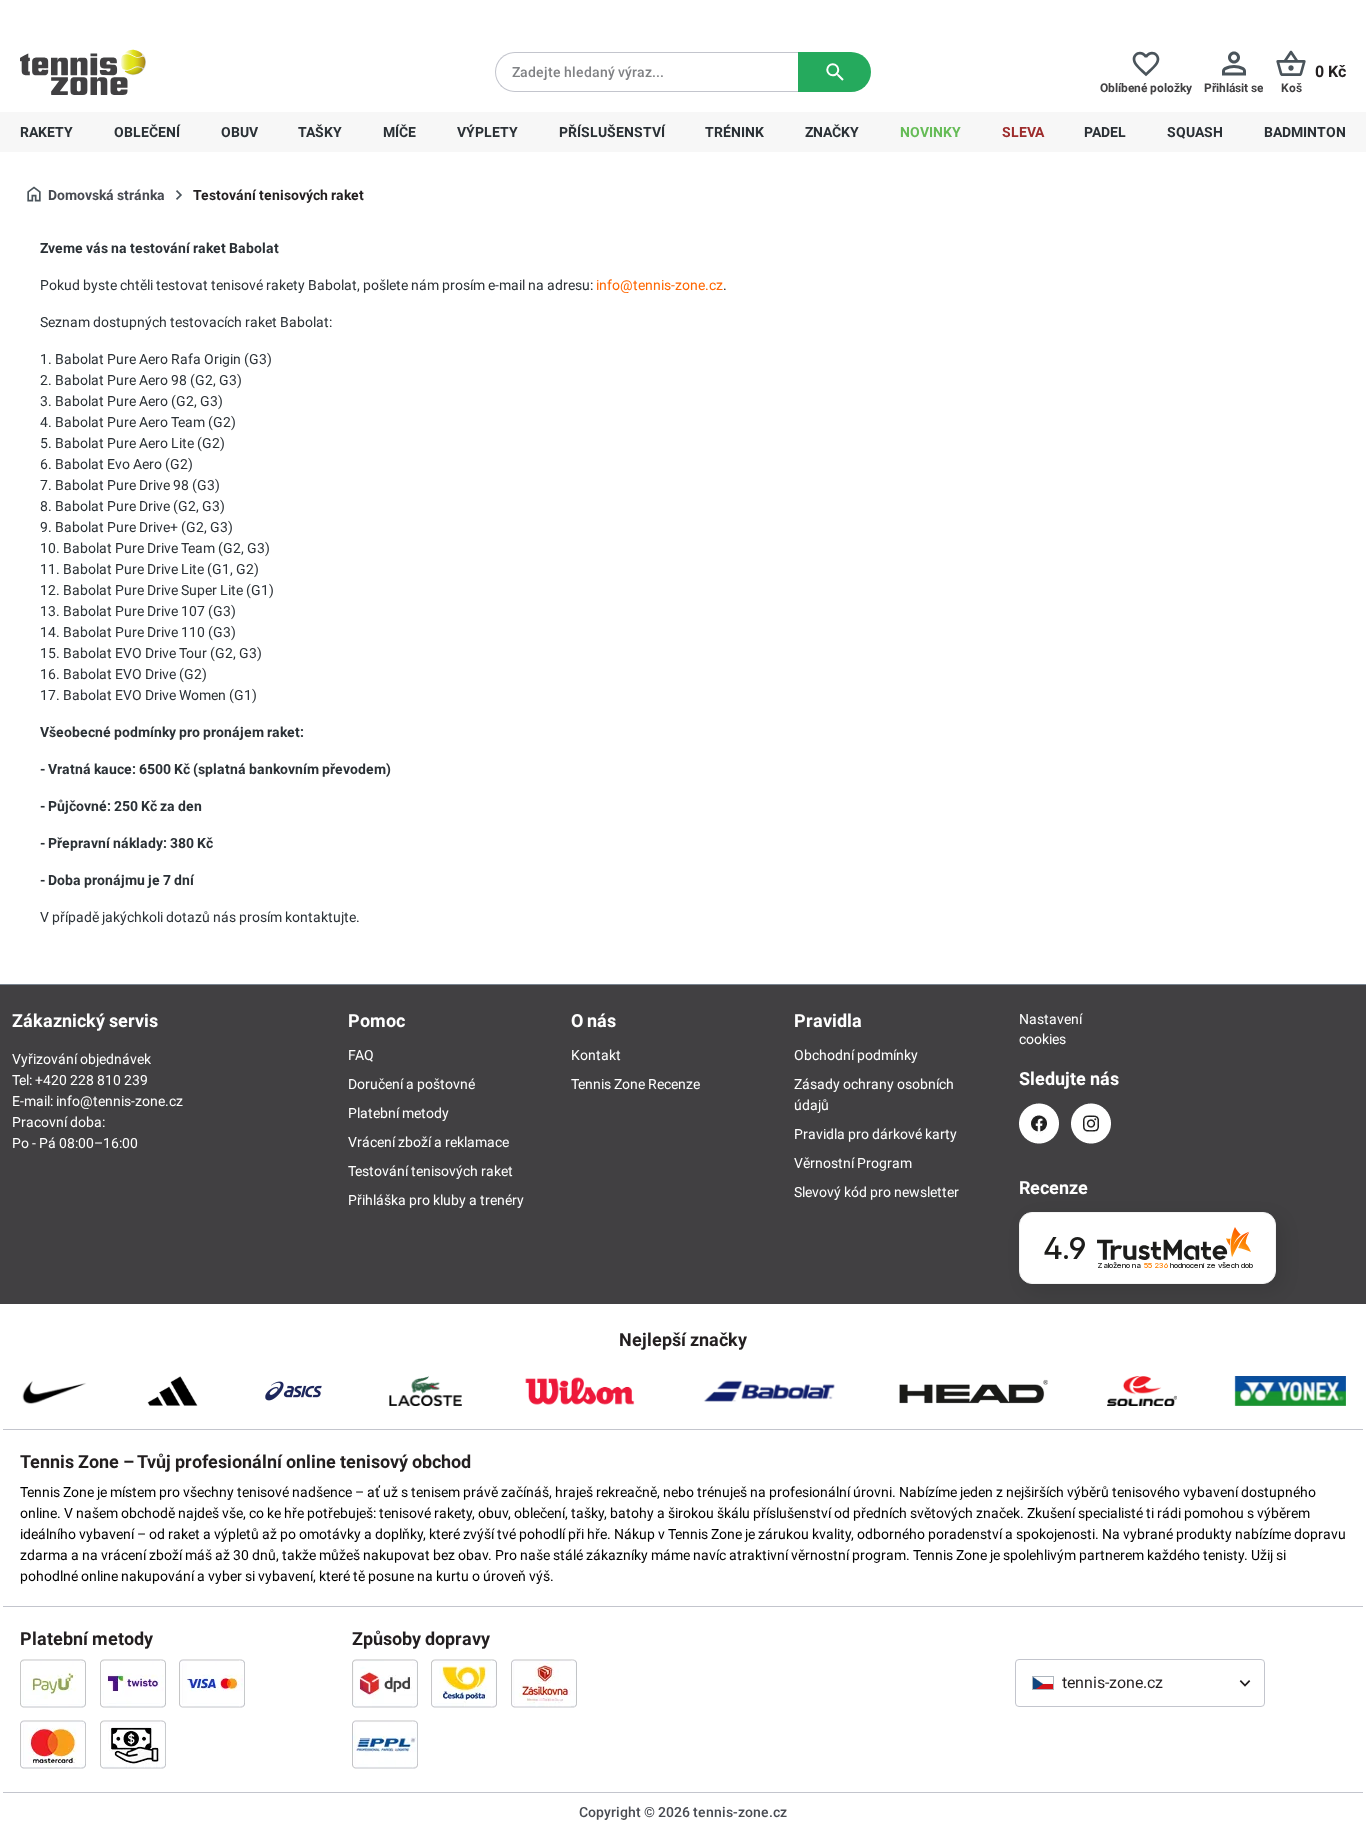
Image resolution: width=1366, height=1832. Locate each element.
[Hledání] (834, 72)
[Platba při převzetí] (133, 1744)
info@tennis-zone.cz (119, 1101)
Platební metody (398, 1113)
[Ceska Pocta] (464, 1683)
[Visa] (212, 1683)
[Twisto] (133, 1683)
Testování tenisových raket (430, 1171)
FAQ (361, 1055)
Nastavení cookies (1039, 1029)
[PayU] (53, 1683)
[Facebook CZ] (1039, 1123)
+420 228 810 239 (148, 16)
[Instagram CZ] (1091, 1123)
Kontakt (596, 1055)
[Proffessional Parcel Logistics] (385, 1744)
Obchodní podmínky (856, 1055)
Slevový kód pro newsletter (876, 1192)
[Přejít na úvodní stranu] (83, 72)
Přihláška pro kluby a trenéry (436, 1200)
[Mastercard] (53, 1744)
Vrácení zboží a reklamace (428, 1142)
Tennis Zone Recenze (635, 1084)
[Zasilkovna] (544, 1683)
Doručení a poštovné (411, 1084)
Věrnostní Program (853, 1163)
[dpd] (385, 1683)
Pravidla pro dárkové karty (875, 1134)
